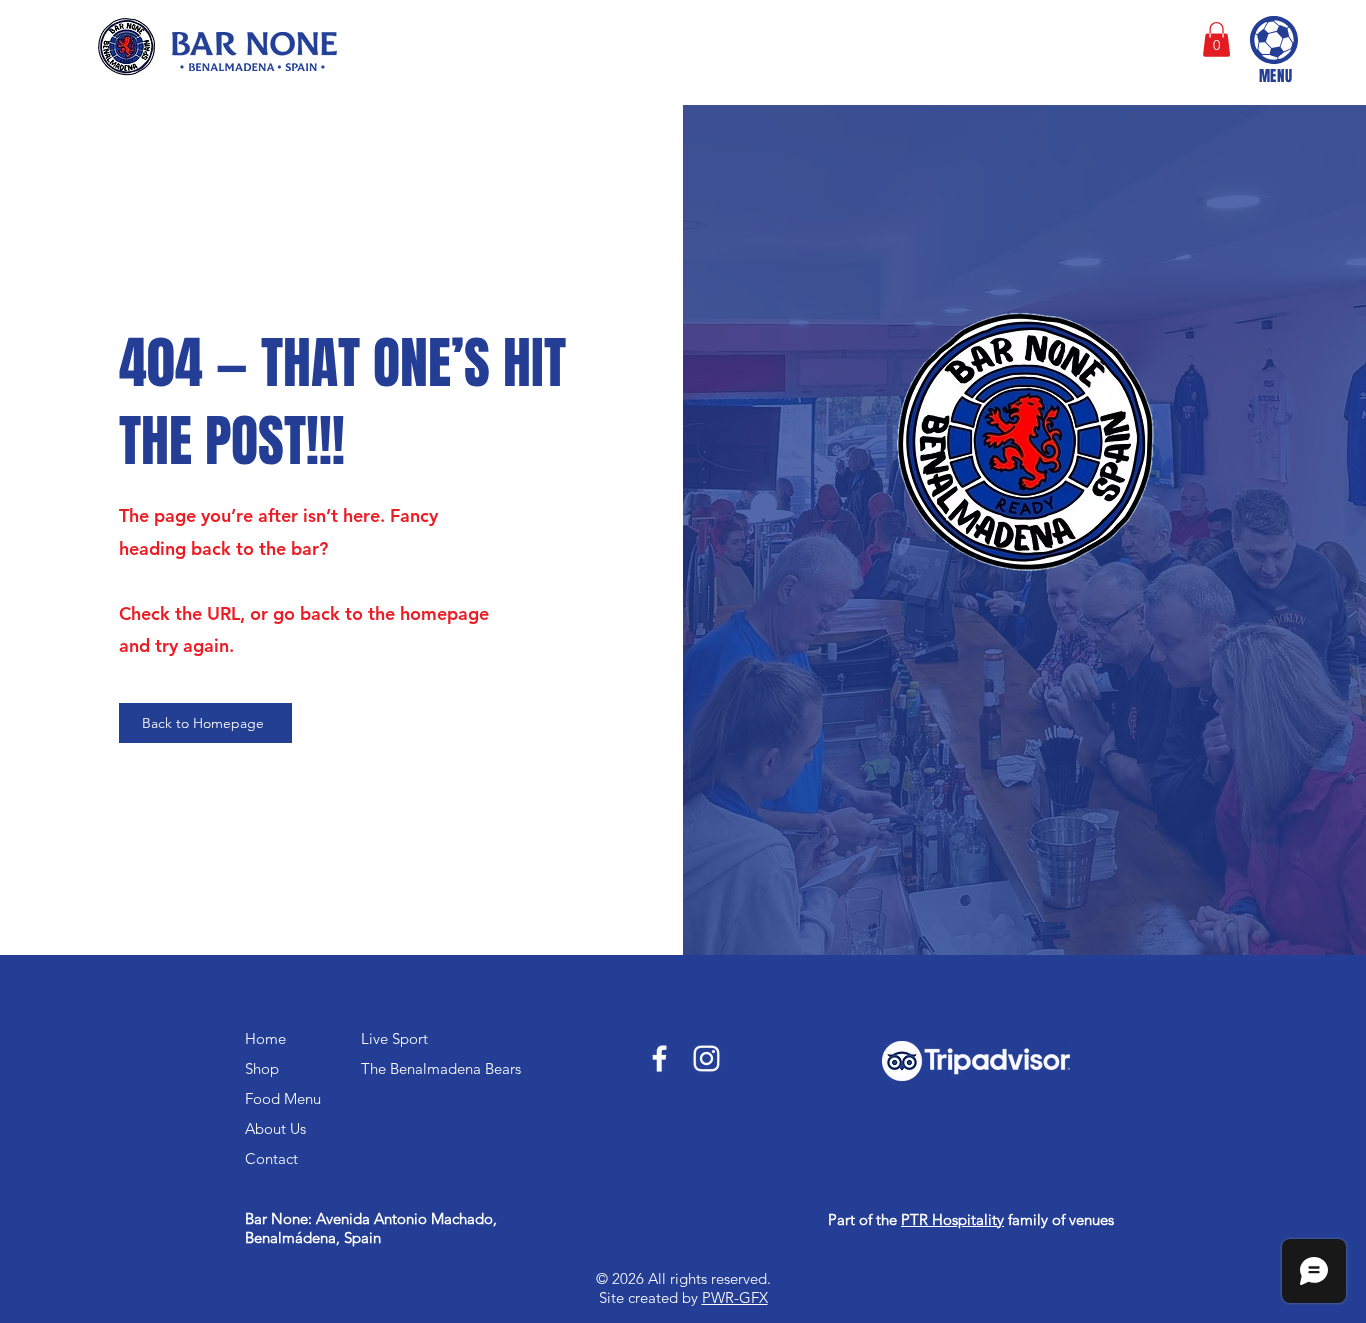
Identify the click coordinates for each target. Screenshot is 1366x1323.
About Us (275, 1128)
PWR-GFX (735, 1297)
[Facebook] (659, 1058)
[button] (1216, 39)
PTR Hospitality (952, 1219)
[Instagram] (706, 1058)
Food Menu (283, 1098)
